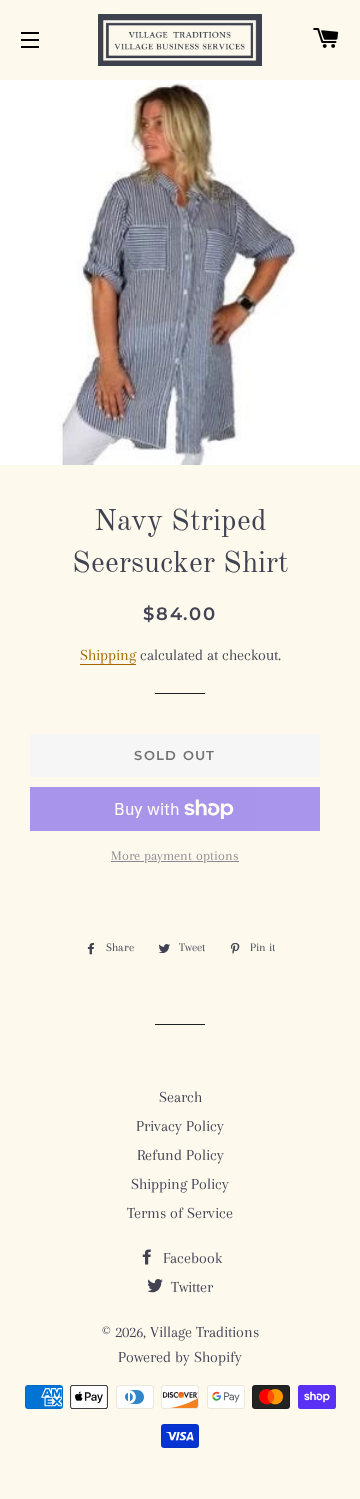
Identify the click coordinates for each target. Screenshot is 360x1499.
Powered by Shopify (180, 1357)
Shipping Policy (180, 1184)
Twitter (190, 1287)
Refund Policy (180, 1155)
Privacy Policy (180, 1126)
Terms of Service (180, 1213)
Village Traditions (204, 1332)
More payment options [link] (175, 855)
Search (180, 1097)
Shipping (108, 655)
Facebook (190, 1258)
